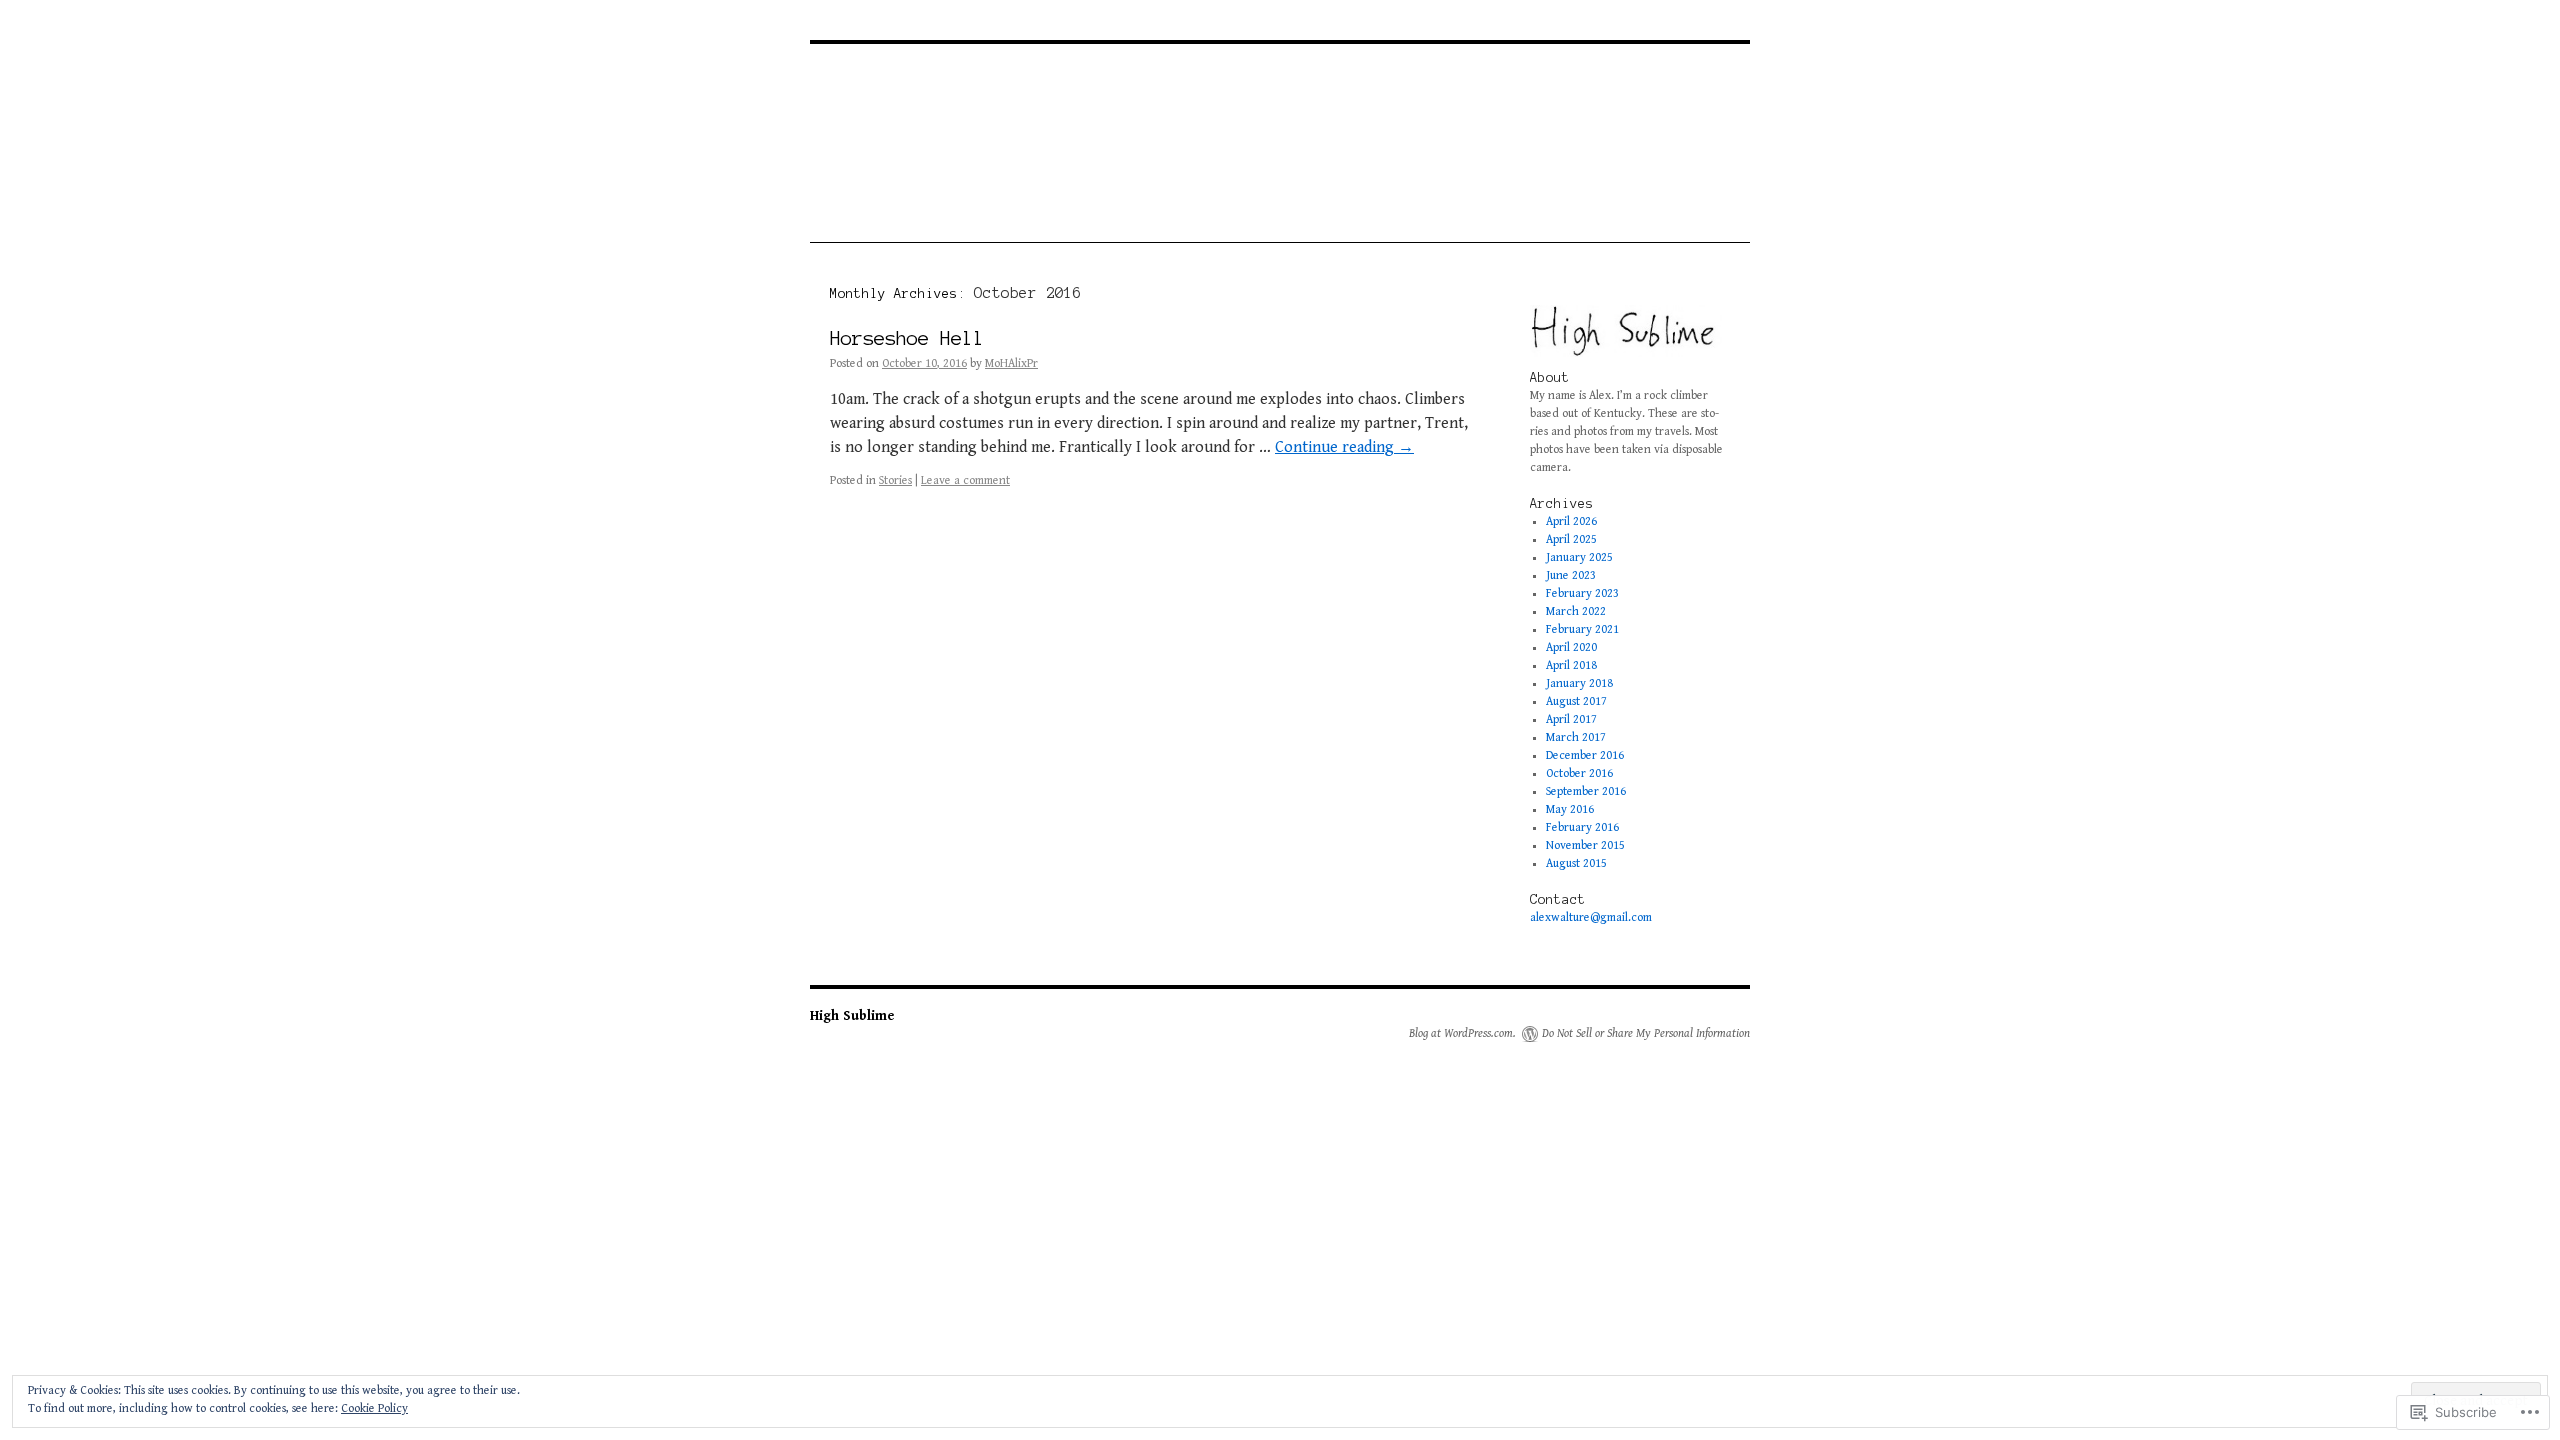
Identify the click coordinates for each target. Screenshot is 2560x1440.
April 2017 (1571, 719)
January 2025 (1579, 557)
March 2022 (1576, 611)
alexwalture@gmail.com (1591, 917)
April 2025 (1571, 539)
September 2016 (1586, 791)
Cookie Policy (374, 1408)
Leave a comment (965, 480)
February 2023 (1582, 593)
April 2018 (1571, 665)
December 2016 (1585, 755)
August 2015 (1576, 863)
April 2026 (1571, 521)
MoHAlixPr (1011, 363)
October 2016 (1579, 773)
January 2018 (1579, 683)
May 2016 (1570, 809)
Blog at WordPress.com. (1462, 1033)
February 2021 (1582, 629)
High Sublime (852, 1016)
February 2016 (1582, 827)
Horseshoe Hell (907, 338)
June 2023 (1571, 575)
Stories (895, 480)
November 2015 (1585, 845)
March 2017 (1576, 737)
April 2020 (1571, 647)
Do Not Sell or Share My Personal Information (1646, 1033)
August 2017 (1576, 701)
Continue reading (1344, 447)
